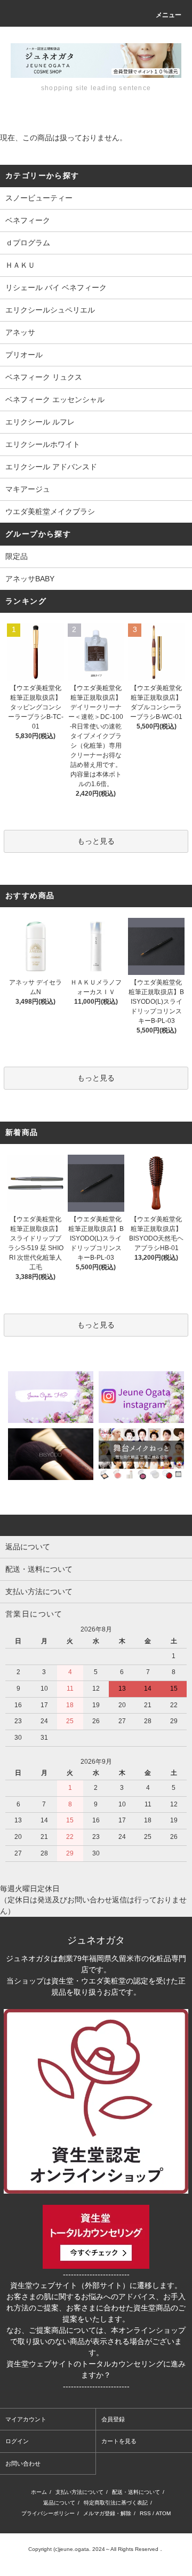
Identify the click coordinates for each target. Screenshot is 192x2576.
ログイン (17, 2441)
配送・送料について (136, 2492)
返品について (59, 2503)
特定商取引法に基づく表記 (116, 2503)
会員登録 (113, 2419)
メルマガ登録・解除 (107, 2513)
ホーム (39, 2492)
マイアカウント (26, 2419)
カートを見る (119, 2441)
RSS (145, 2513)
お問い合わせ (23, 2463)
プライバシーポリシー (48, 2513)
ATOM (163, 2513)
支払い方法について (79, 2492)
